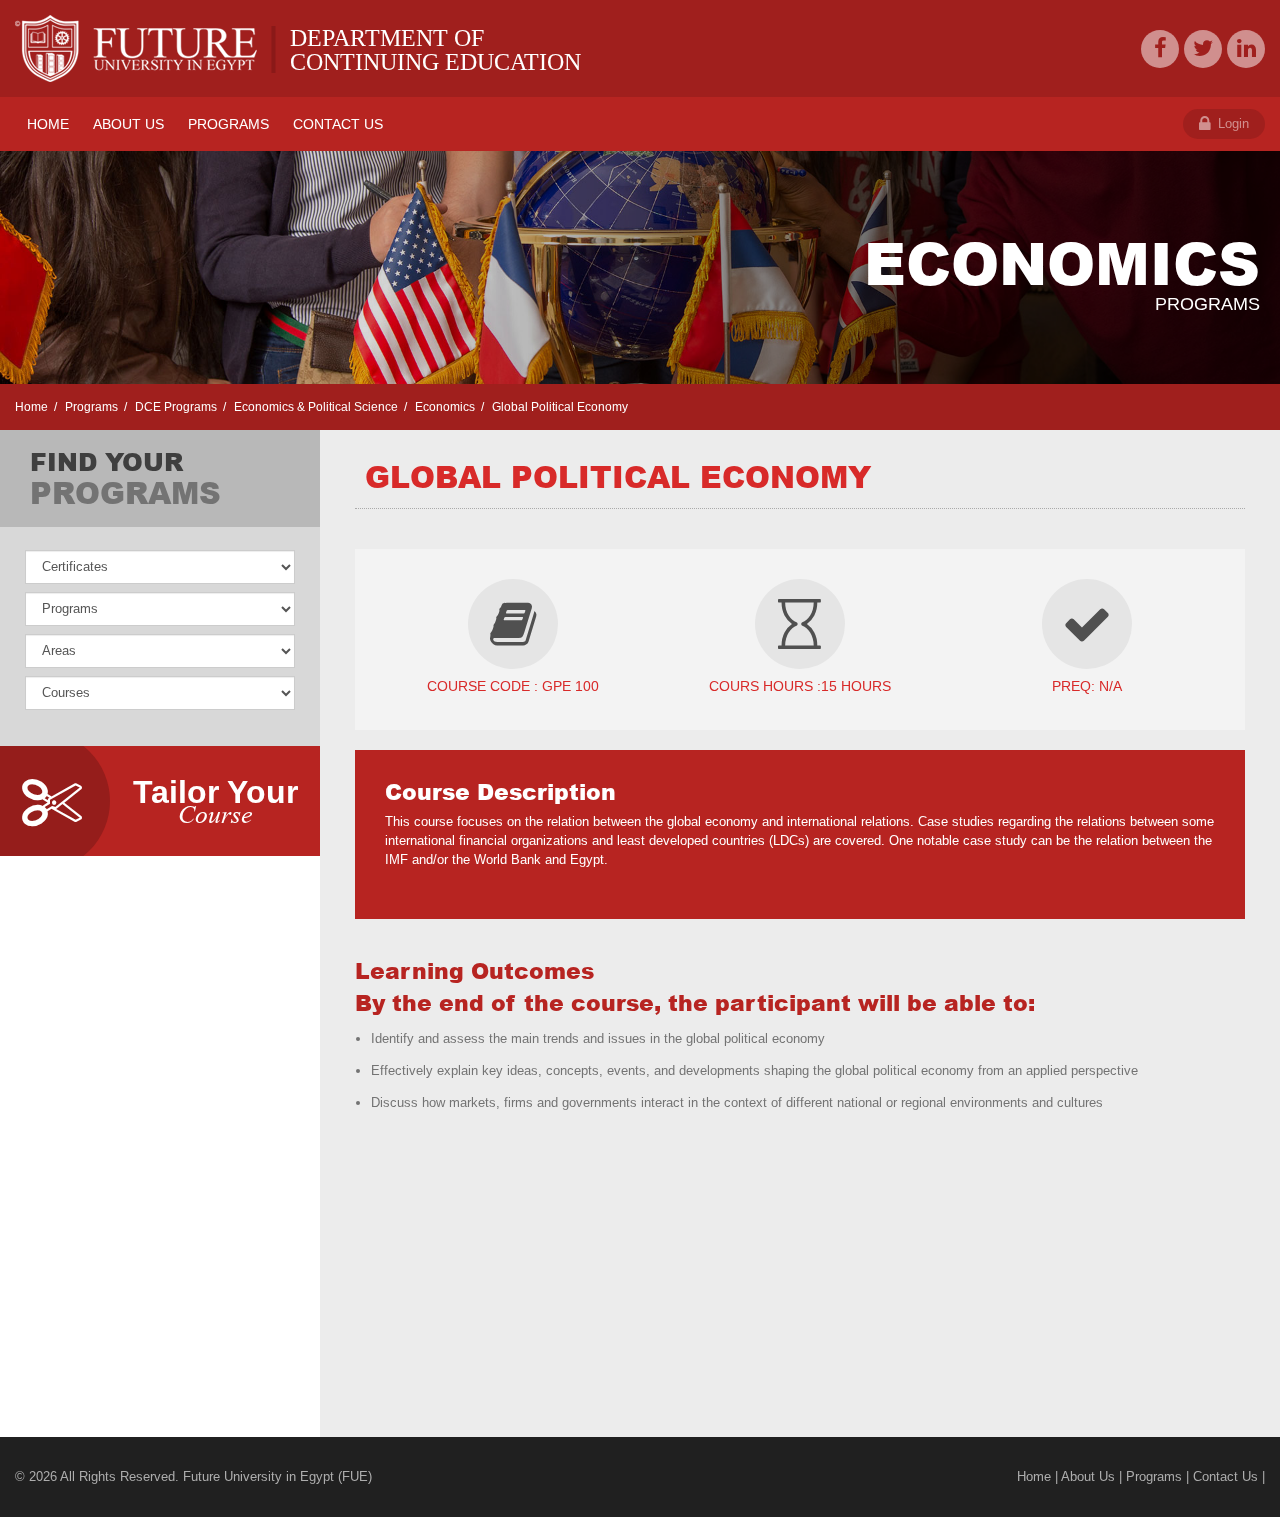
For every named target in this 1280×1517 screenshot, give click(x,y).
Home (31, 407)
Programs (90, 407)
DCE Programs (174, 407)
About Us (1088, 1476)
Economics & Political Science (314, 407)
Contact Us (1225, 1476)
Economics (443, 407)
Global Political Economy (558, 407)
